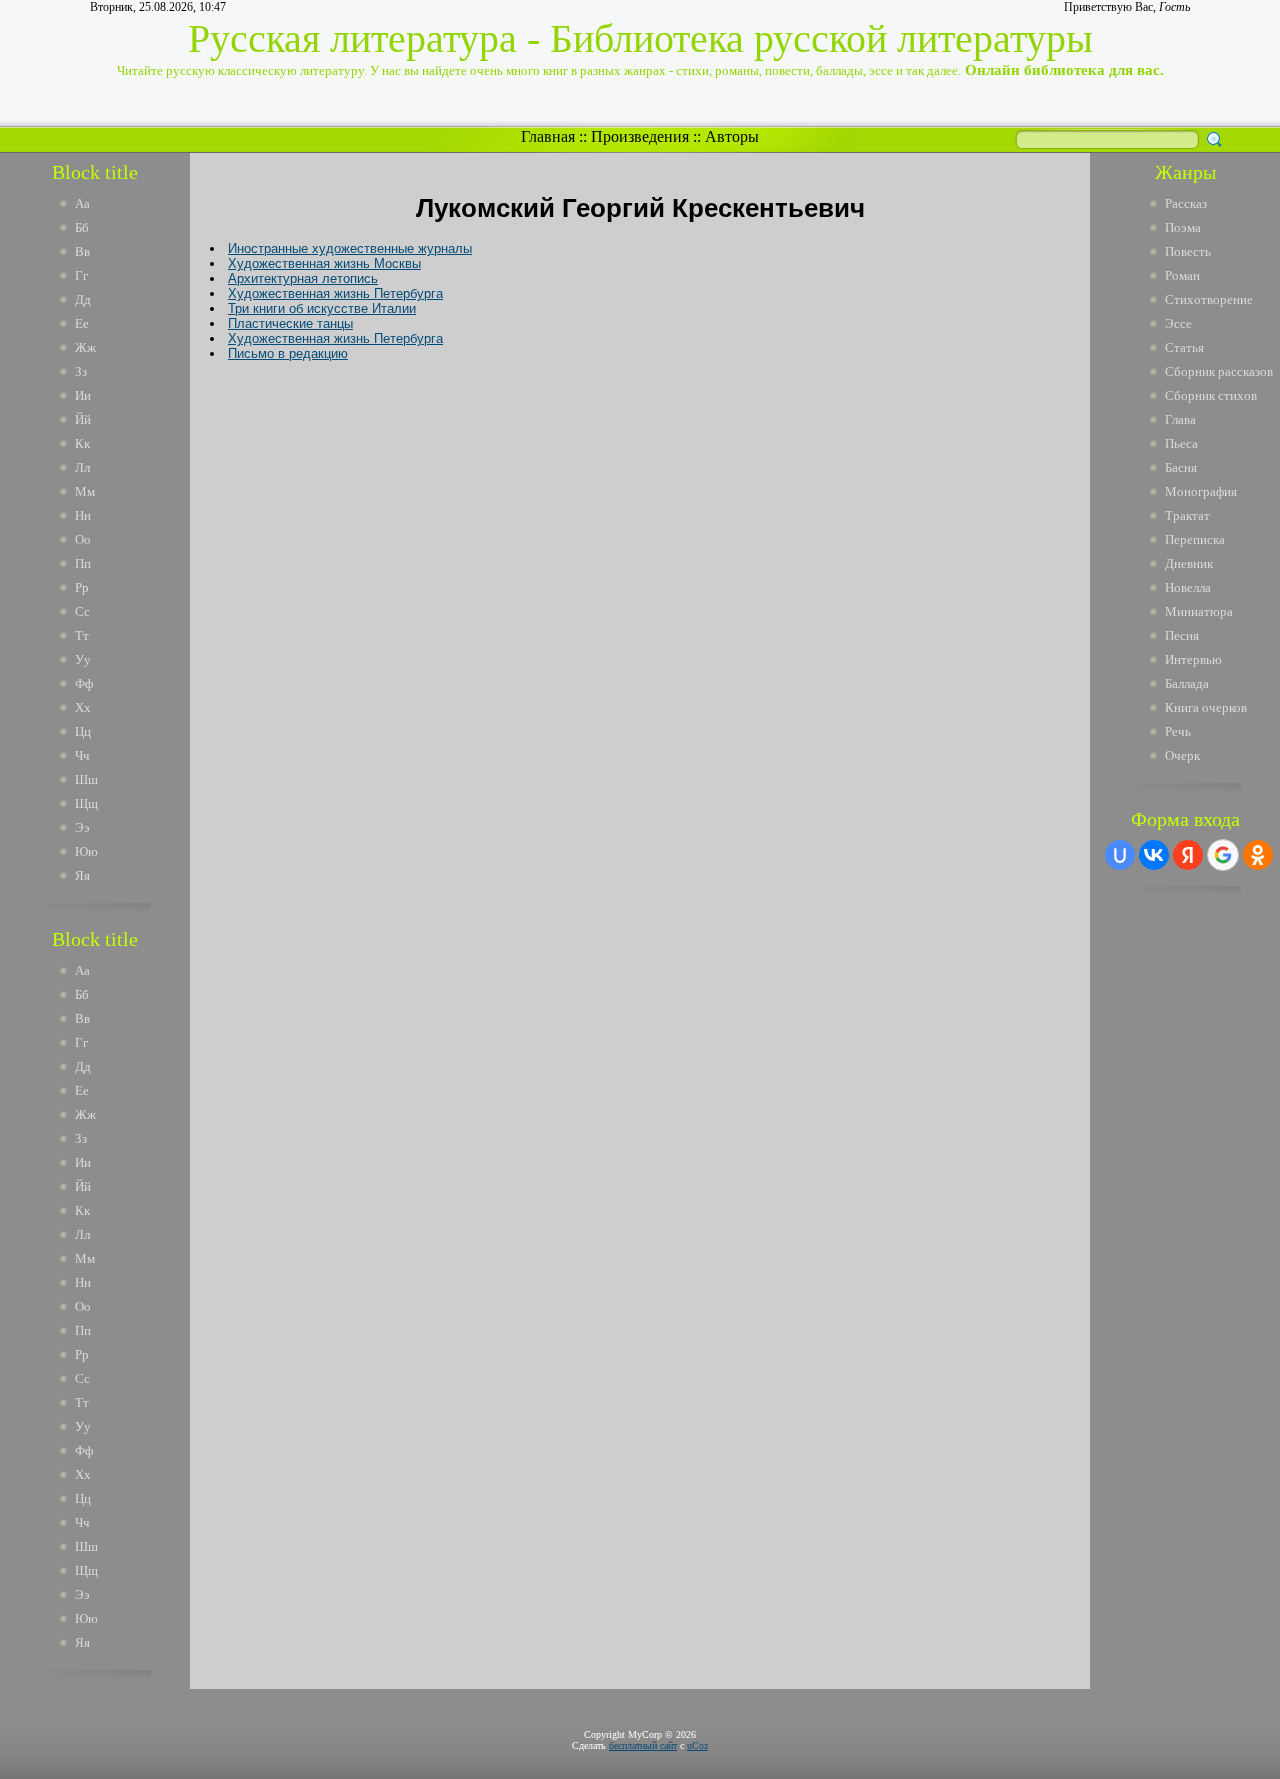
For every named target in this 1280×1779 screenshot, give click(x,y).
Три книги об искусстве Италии (322, 308)
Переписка (1195, 539)
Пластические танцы (290, 323)
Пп (83, 563)
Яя (82, 875)
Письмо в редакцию (288, 353)
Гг (81, 275)
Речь (1178, 731)
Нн (83, 515)
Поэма (1183, 227)
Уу (83, 659)
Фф (84, 683)
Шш (86, 779)
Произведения (640, 136)
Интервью (1193, 659)
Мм (85, 491)
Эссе (1178, 323)
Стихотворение (1209, 299)
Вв (82, 251)
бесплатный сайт (643, 1745)
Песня (1182, 635)
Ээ (82, 827)
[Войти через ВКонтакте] (1154, 855)
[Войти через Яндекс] (1188, 855)
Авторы (732, 136)
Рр (82, 587)
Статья (1184, 347)
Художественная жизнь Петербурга (335, 293)
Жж (85, 347)
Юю (86, 851)
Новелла (1188, 587)
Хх (83, 707)
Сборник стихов (1211, 395)
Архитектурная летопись (303, 278)
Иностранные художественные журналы (350, 248)
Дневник (1189, 563)
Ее (82, 323)
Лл (82, 467)
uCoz (697, 1745)
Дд (83, 299)
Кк (82, 443)
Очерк (1182, 755)
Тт (82, 635)
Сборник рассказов (1219, 371)
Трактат (1187, 515)
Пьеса (1181, 443)
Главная (548, 136)
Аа (82, 203)
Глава (1180, 419)
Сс (82, 611)
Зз (81, 371)
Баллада (1187, 683)
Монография (1201, 491)
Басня (1181, 467)
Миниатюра (1199, 611)
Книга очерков (1206, 707)
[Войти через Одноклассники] (1258, 855)
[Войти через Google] (1223, 855)
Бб (82, 227)
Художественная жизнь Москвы (324, 263)
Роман (1182, 275)
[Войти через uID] (1120, 855)
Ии (83, 395)
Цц (83, 731)
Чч (82, 755)
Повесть (1188, 251)
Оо (83, 539)
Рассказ (1186, 203)
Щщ (86, 803)
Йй (83, 419)
